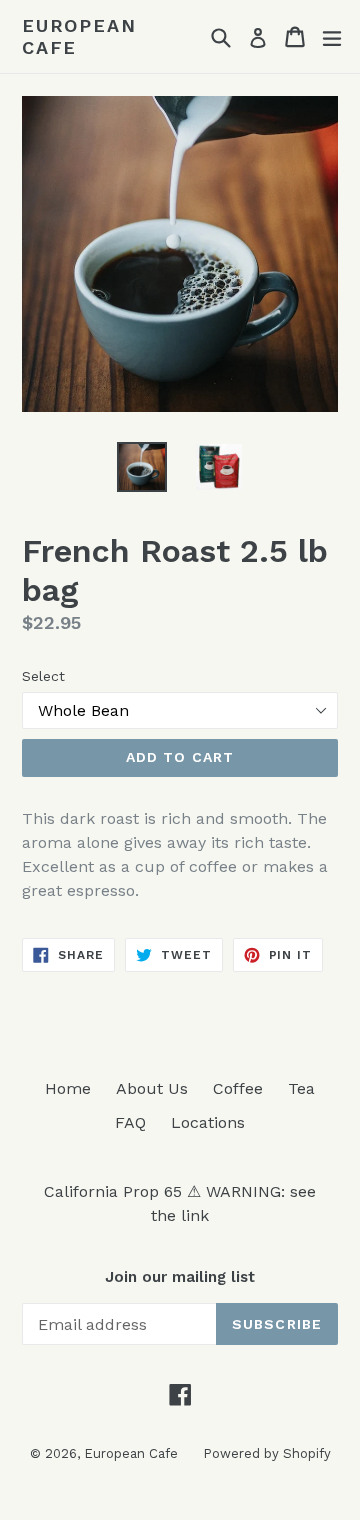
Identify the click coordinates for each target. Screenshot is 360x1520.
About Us (152, 1088)
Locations (208, 1122)
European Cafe (79, 36)
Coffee (238, 1088)
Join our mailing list (180, 1277)
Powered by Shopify (267, 1453)
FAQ (130, 1122)
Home (68, 1088)
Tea (301, 1088)
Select (43, 676)
